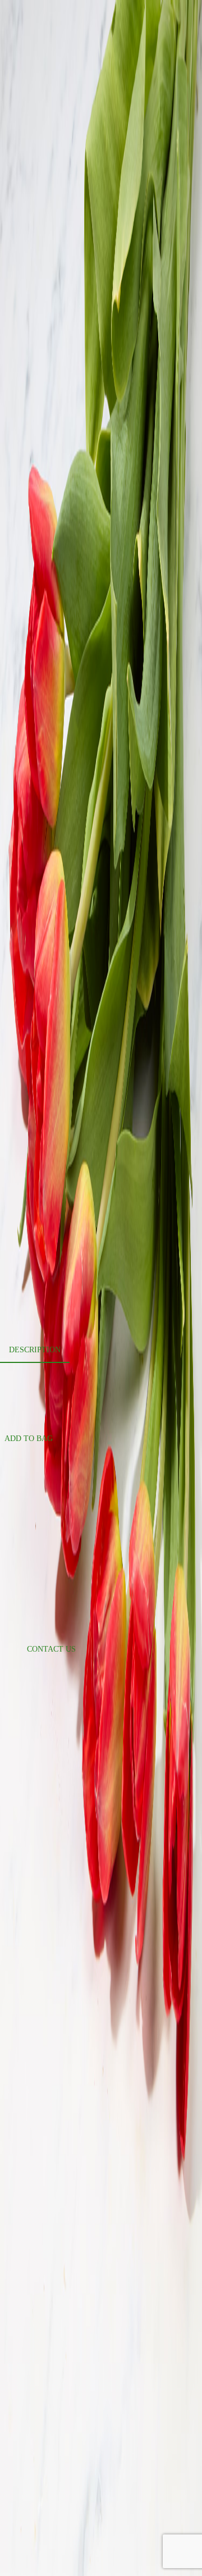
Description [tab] (35, 1350)
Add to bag (29, 1439)
